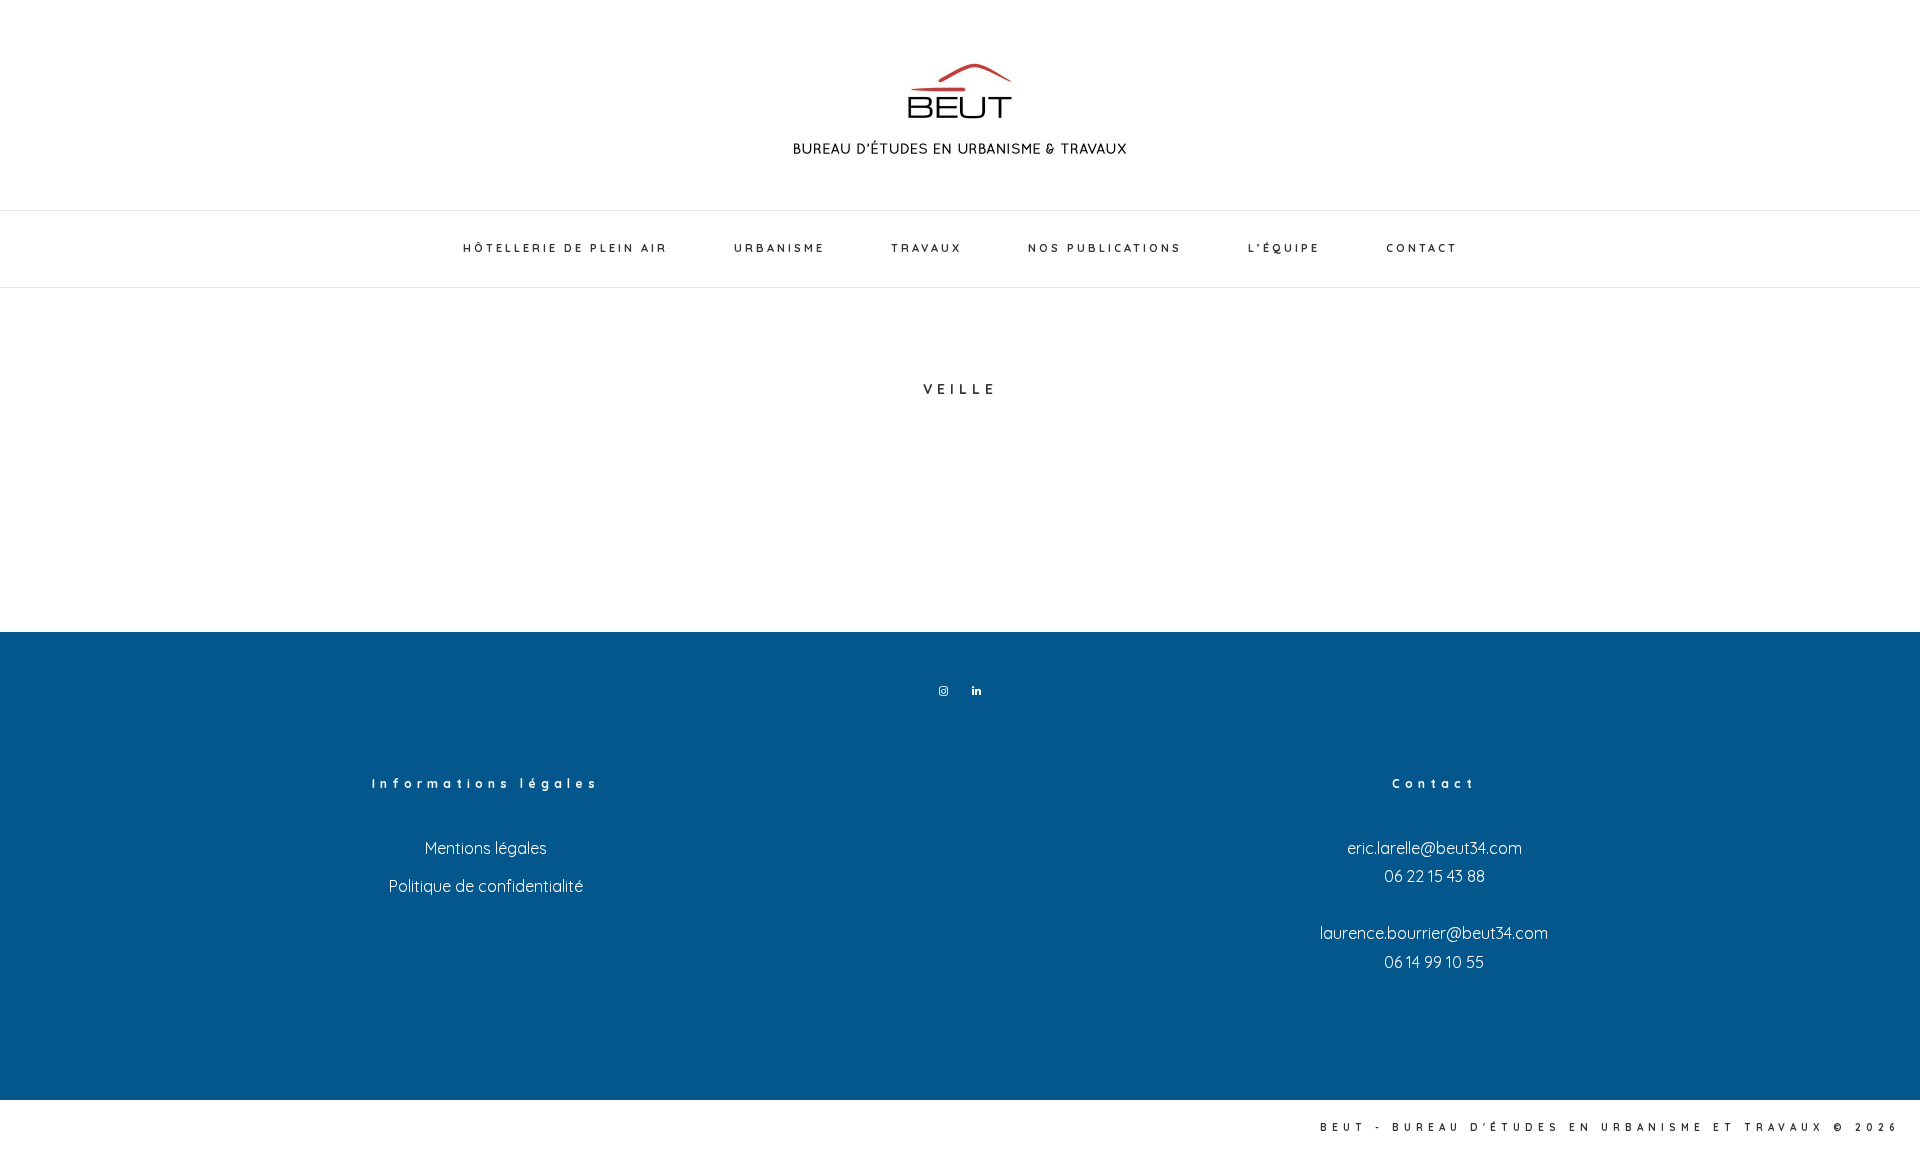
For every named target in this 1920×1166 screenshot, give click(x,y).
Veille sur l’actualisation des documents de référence (516, 552)
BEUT (960, 110)
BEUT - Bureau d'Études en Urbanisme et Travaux (1572, 1127)
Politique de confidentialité (486, 886)
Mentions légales (486, 848)
